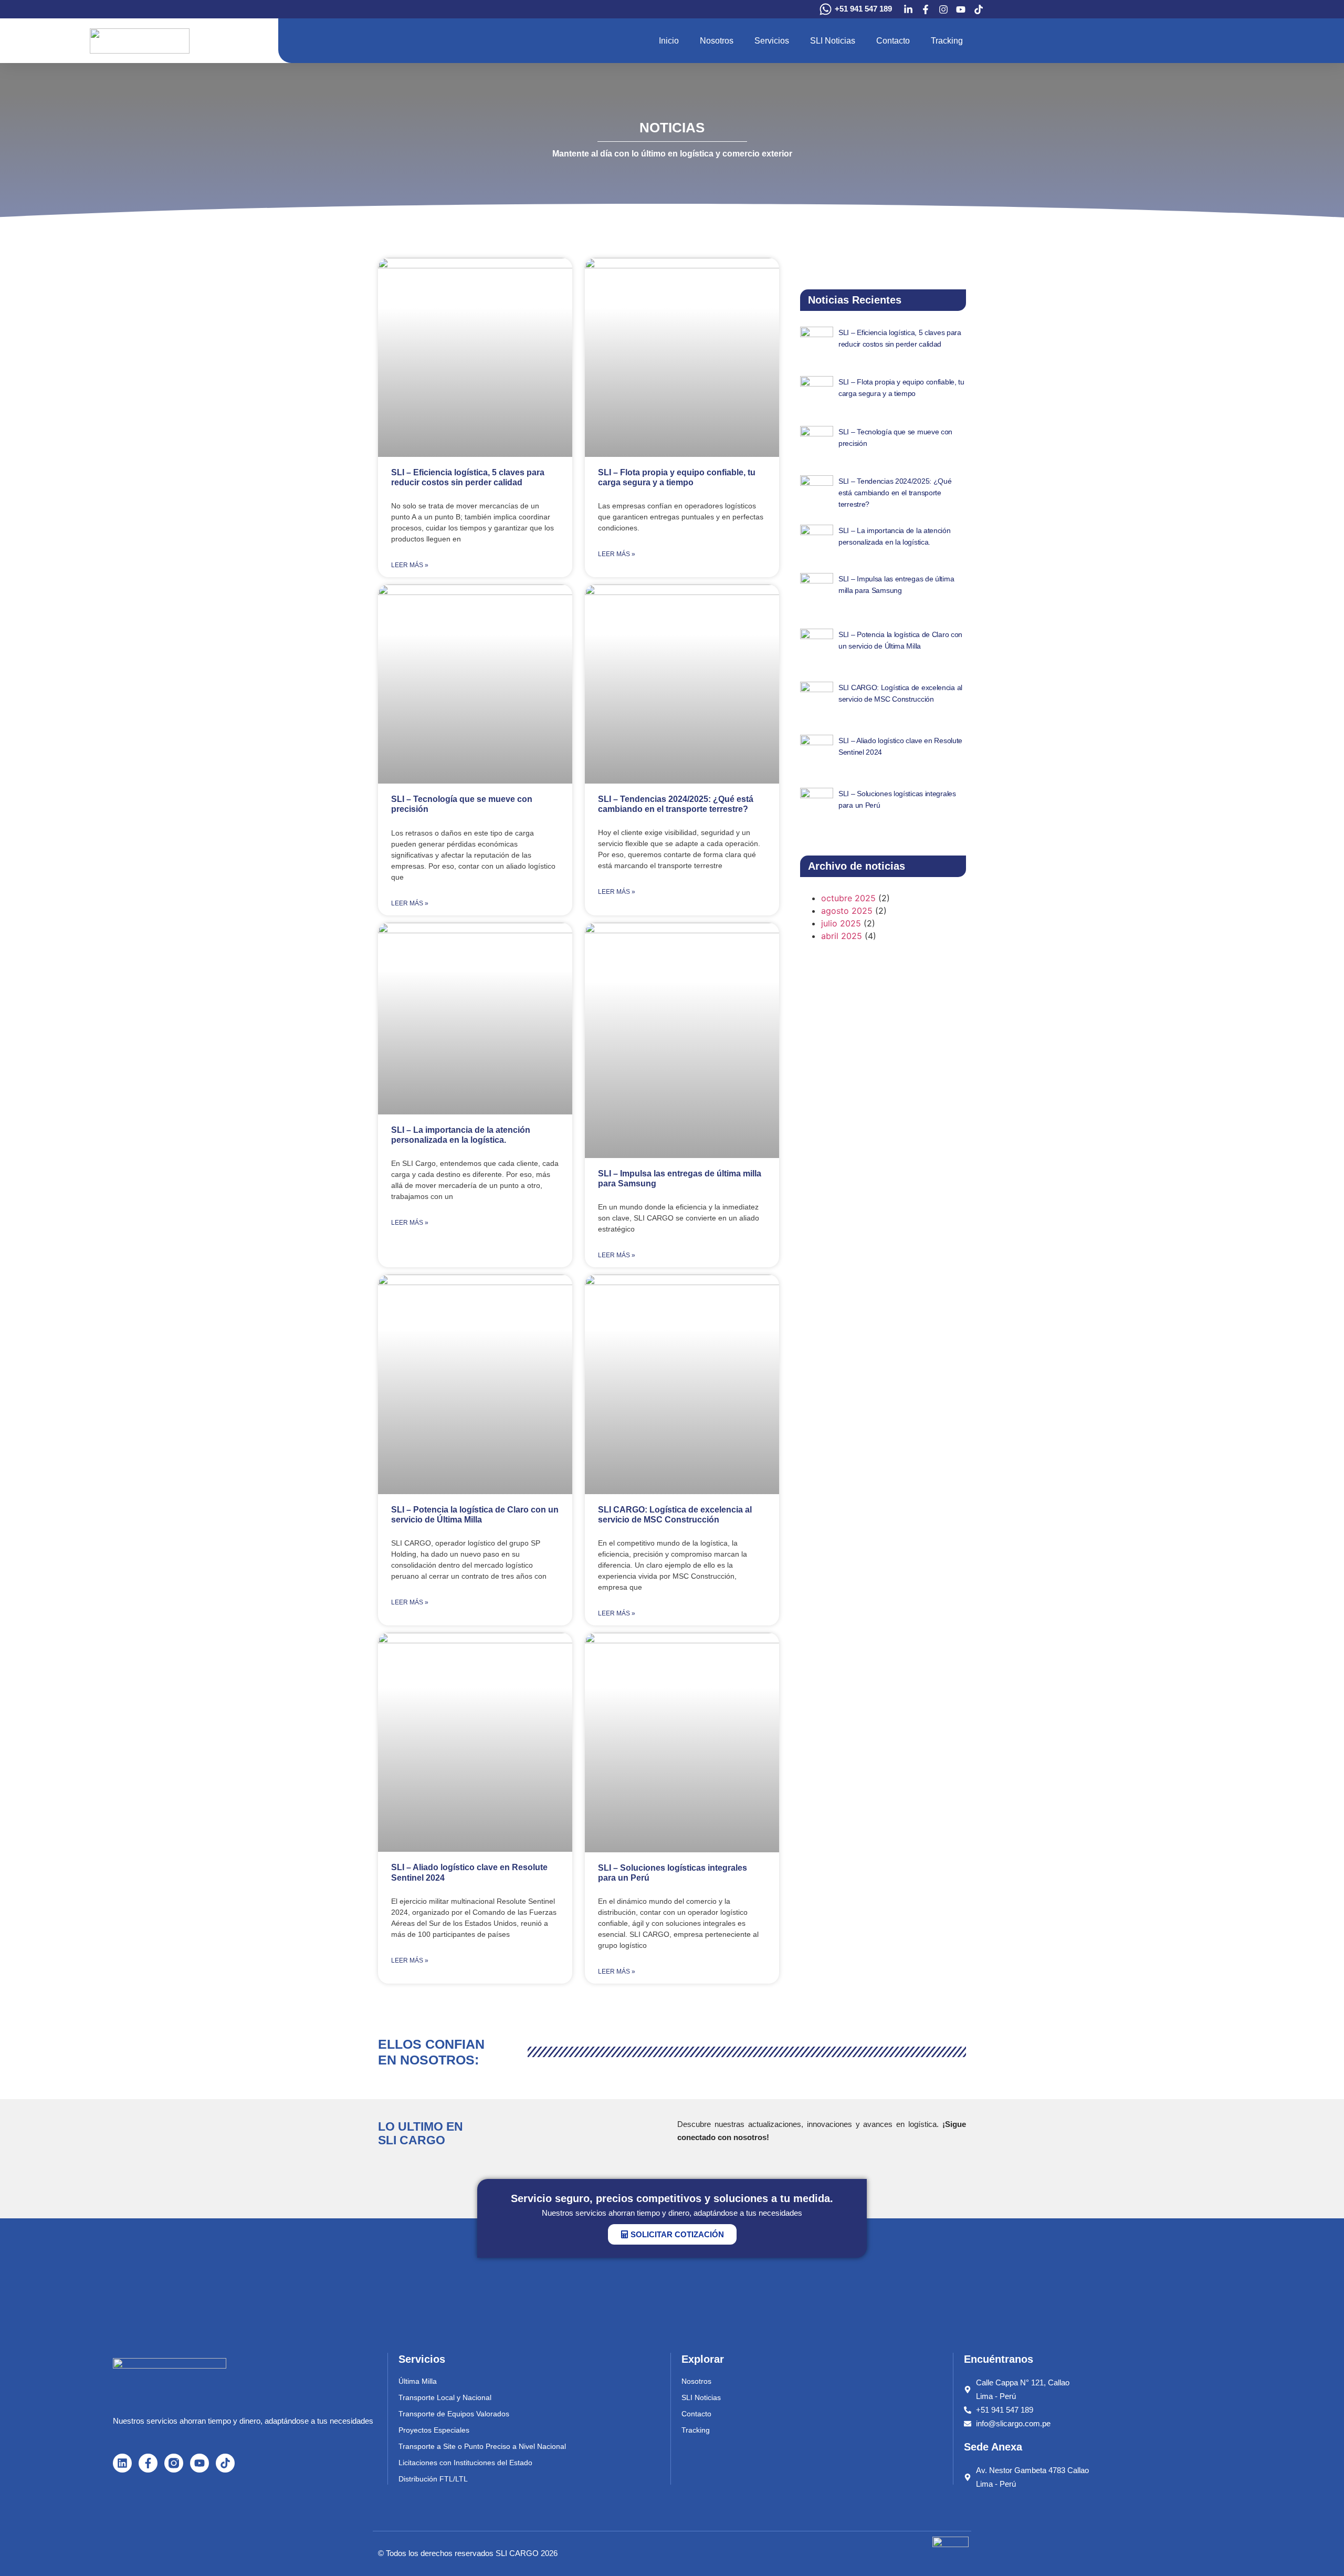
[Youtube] (199, 2463)
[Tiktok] (225, 2463)
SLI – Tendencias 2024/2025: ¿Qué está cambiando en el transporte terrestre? (895, 493)
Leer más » (410, 565)
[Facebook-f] (148, 2463)
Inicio (669, 41)
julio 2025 (841, 923)
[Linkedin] (122, 2463)
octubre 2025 (848, 898)
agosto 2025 (847, 911)
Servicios (772, 41)
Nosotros (717, 41)
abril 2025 (842, 936)
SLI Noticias (833, 41)
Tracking (947, 41)
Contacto (893, 41)
